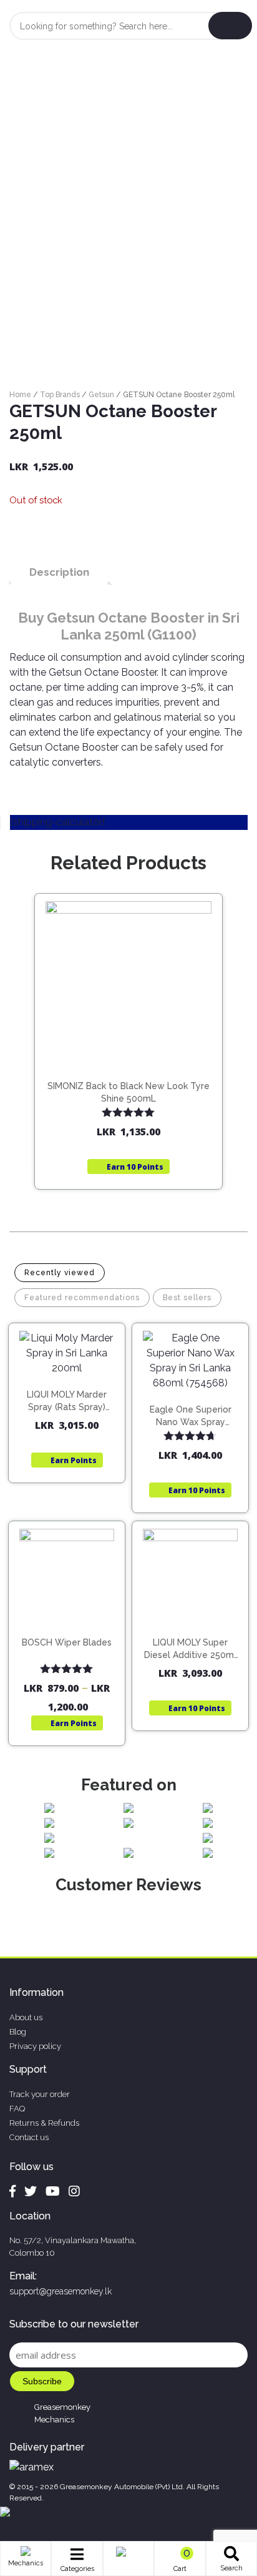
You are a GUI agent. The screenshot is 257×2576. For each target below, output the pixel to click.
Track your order (40, 2094)
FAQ (17, 2109)
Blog (18, 2032)
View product (129, 1081)
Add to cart (73, 1387)
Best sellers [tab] (187, 1298)
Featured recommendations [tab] (82, 1298)
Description (59, 572)
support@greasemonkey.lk (61, 2291)
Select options (72, 1632)
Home (20, 395)
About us (26, 2017)
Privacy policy (35, 2046)
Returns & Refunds (44, 2123)
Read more (134, 1055)
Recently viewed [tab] (60, 1273)
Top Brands (60, 395)
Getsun (101, 395)
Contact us (29, 2137)
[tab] (59, 572)
